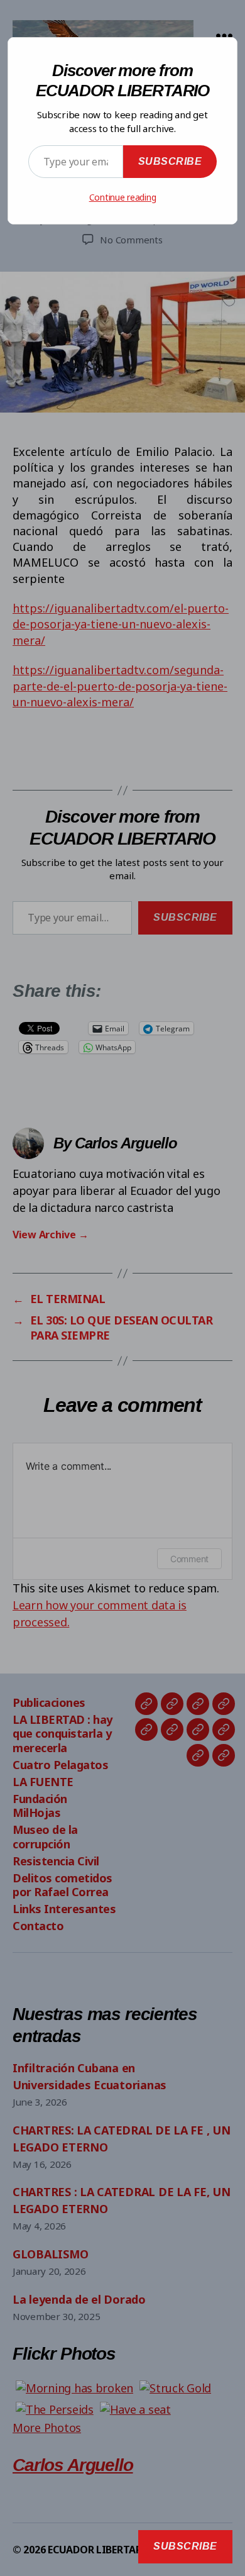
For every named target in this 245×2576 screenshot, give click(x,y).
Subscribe (170, 161)
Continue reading (123, 197)
